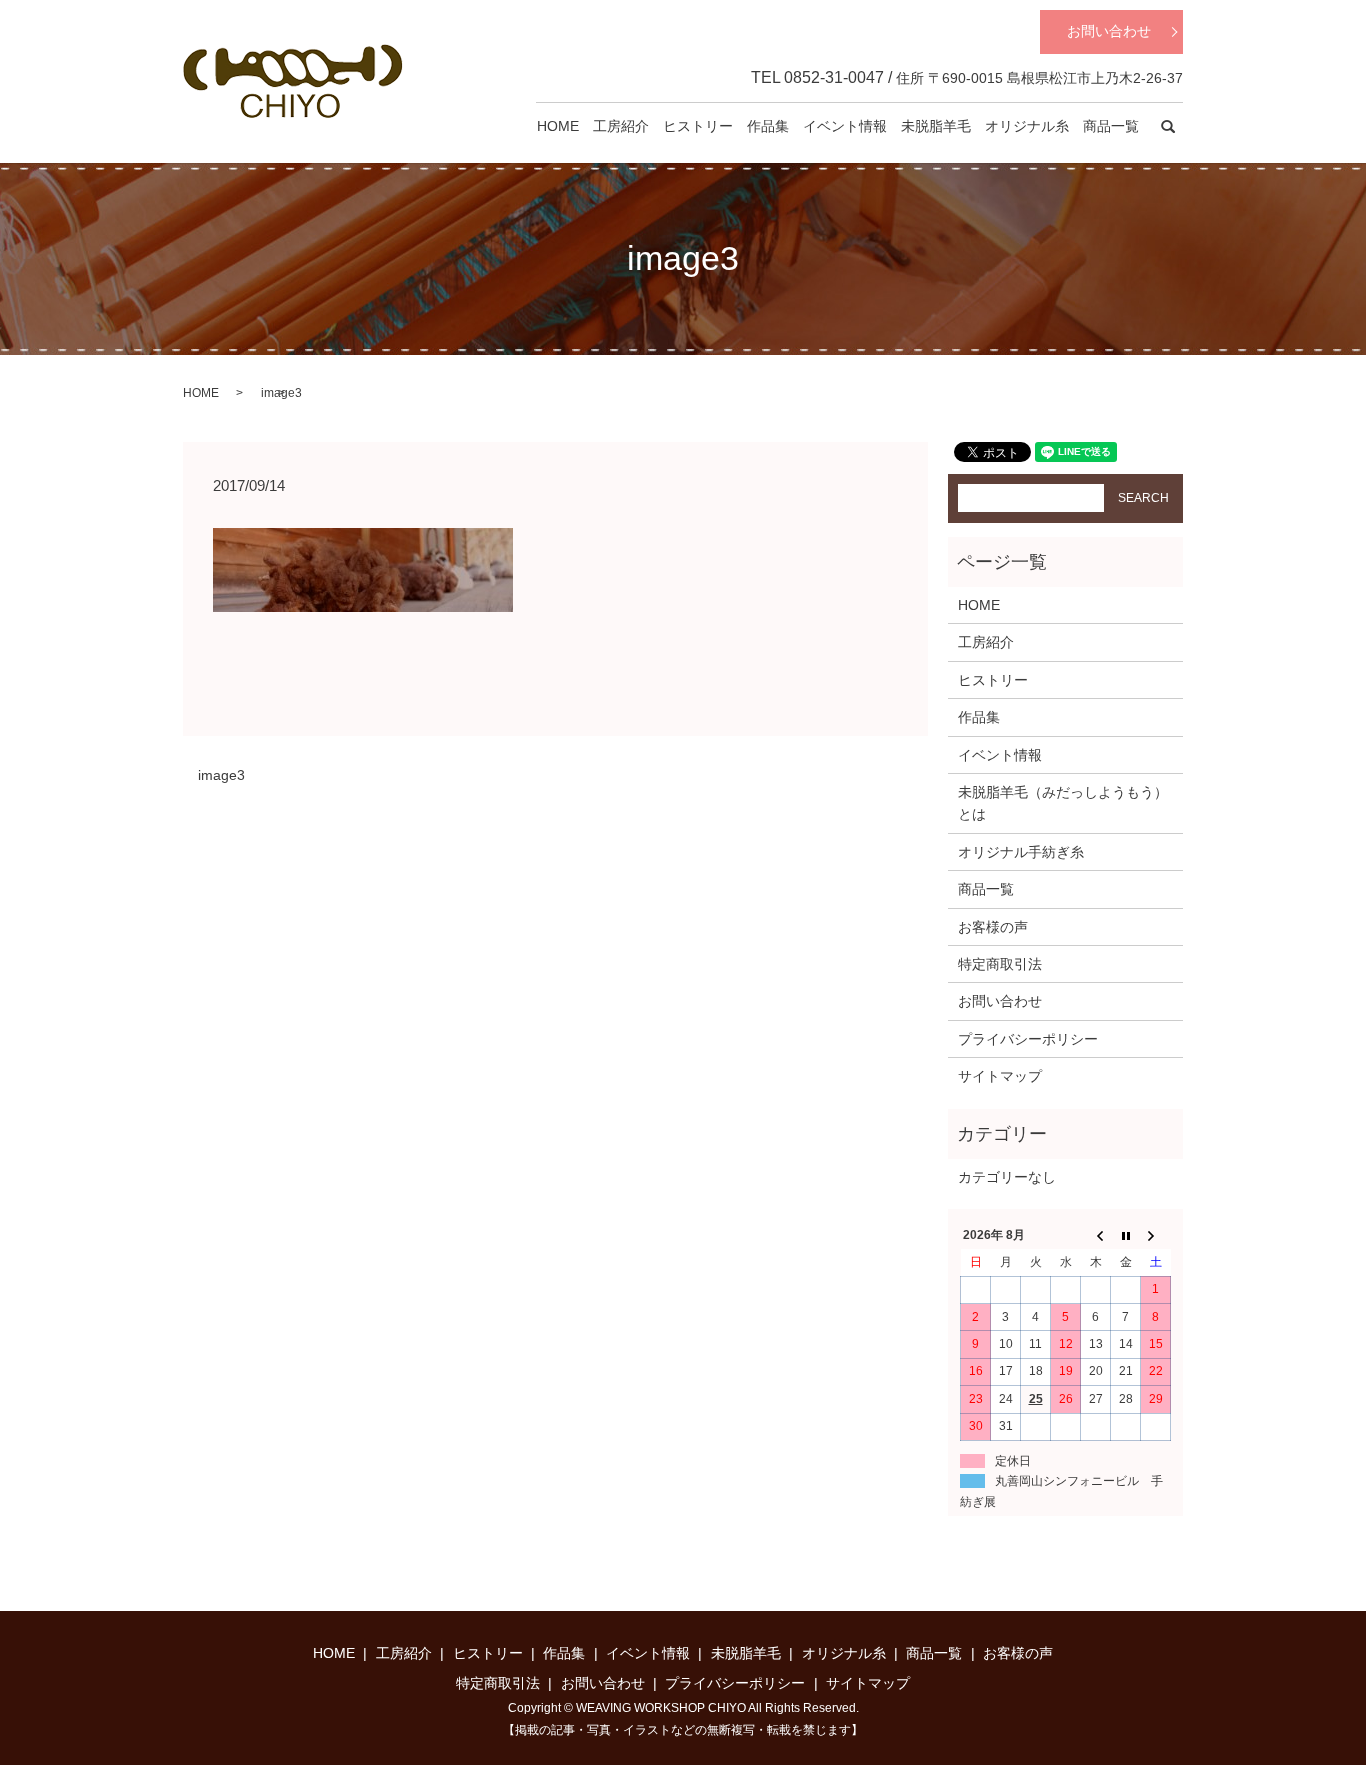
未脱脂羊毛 (936, 126)
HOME (558, 126)
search (1168, 127)
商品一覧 (1111, 126)
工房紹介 (621, 126)
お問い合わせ (1109, 31)
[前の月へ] (1096, 1236)
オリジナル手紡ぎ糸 (1021, 852)
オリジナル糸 (1027, 126)
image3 (221, 775)
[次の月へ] (1156, 1236)
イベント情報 (845, 126)
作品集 (768, 126)
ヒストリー (698, 126)
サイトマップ (1000, 1076)
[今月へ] (1126, 1236)
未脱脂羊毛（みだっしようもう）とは (1063, 803)
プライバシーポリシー (1028, 1039)
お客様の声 (993, 927)
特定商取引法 (1000, 964)
